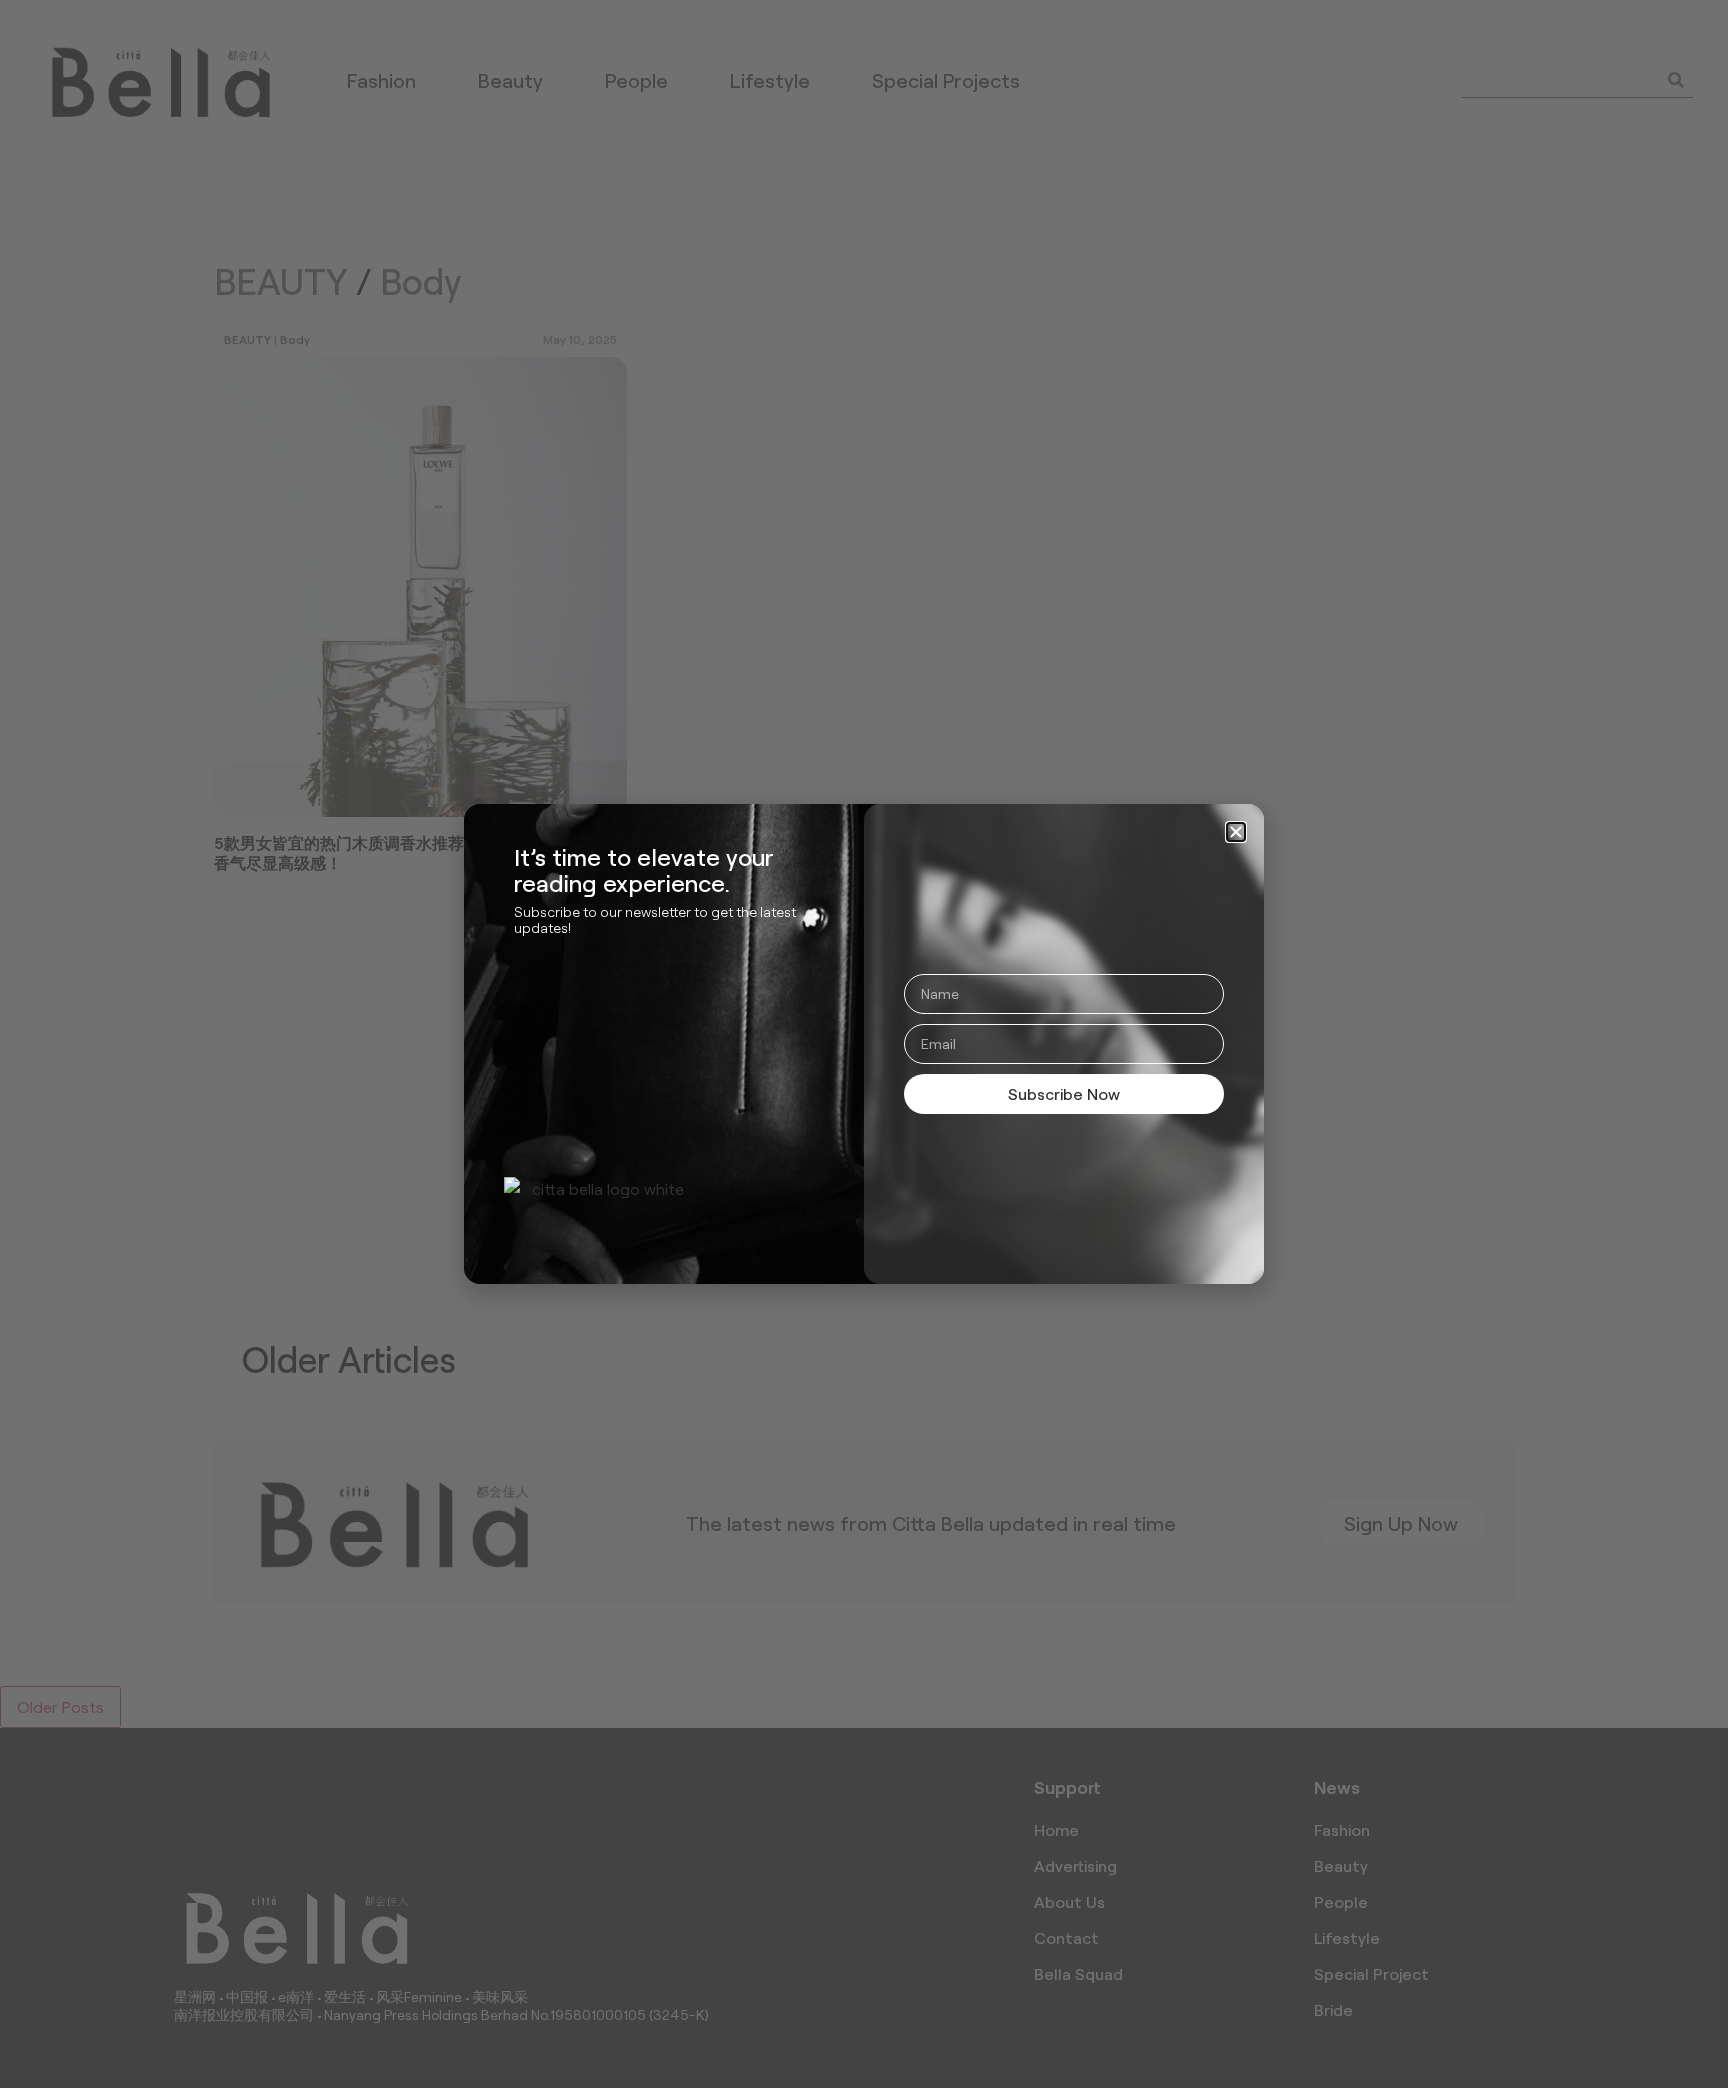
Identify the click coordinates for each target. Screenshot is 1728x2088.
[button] (1236, 832)
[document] (864, 1044)
